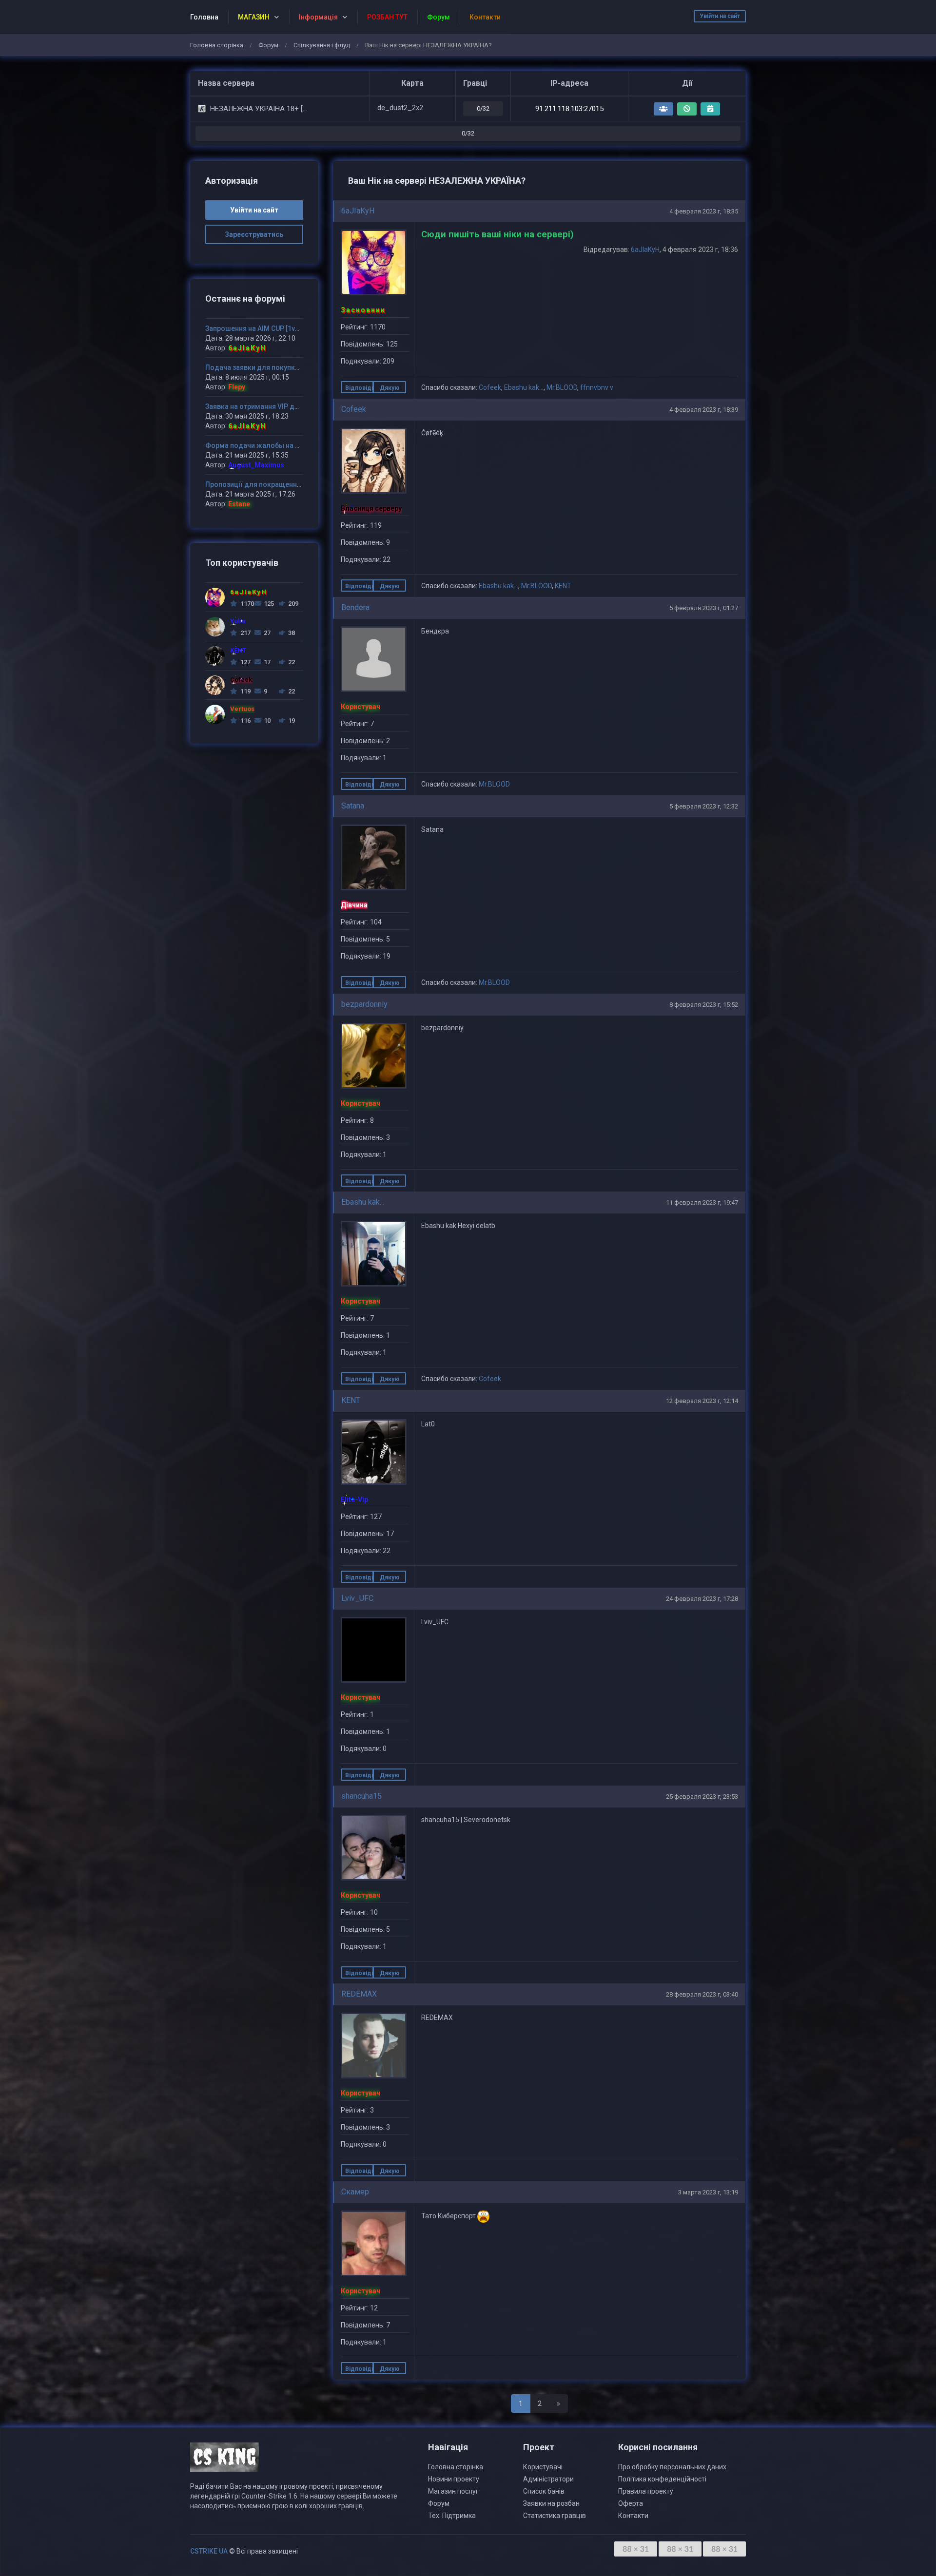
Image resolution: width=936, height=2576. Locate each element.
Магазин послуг (453, 2491)
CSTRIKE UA (209, 2551)
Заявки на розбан (551, 2503)
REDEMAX (359, 1994)
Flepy (237, 387)
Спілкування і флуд (322, 45)
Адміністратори (548, 2479)
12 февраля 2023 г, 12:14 (702, 1401)
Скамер (355, 2192)
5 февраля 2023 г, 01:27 (704, 608)
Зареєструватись (254, 234)
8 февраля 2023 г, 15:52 (704, 1005)
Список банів (544, 2491)
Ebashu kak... (524, 387)
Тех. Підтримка (452, 2516)
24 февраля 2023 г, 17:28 (702, 1599)
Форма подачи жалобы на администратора (278, 445)
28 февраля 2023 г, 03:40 (702, 1994)
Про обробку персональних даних (672, 2467)
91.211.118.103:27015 (569, 109)
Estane (239, 504)
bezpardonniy (364, 1004)
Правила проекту (646, 2491)
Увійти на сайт (720, 16)
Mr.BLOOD (562, 387)
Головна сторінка (217, 45)
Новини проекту (454, 2479)
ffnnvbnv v (597, 387)
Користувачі (543, 2467)
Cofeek (490, 387)
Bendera (355, 607)
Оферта (631, 2503)
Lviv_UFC (357, 1598)
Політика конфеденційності (662, 2479)
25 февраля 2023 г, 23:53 (702, 1797)
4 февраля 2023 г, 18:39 (704, 410)
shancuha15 (361, 1796)
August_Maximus (256, 465)
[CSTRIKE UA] (224, 2461)
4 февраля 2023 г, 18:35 (704, 211)
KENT (563, 586)
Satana (353, 806)
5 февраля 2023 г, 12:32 (704, 806)
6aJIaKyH (358, 211)
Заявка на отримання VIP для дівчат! (267, 406)
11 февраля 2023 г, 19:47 (702, 1202)
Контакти (633, 2516)
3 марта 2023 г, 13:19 (708, 2192)
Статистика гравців (555, 2516)
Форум (268, 45)
